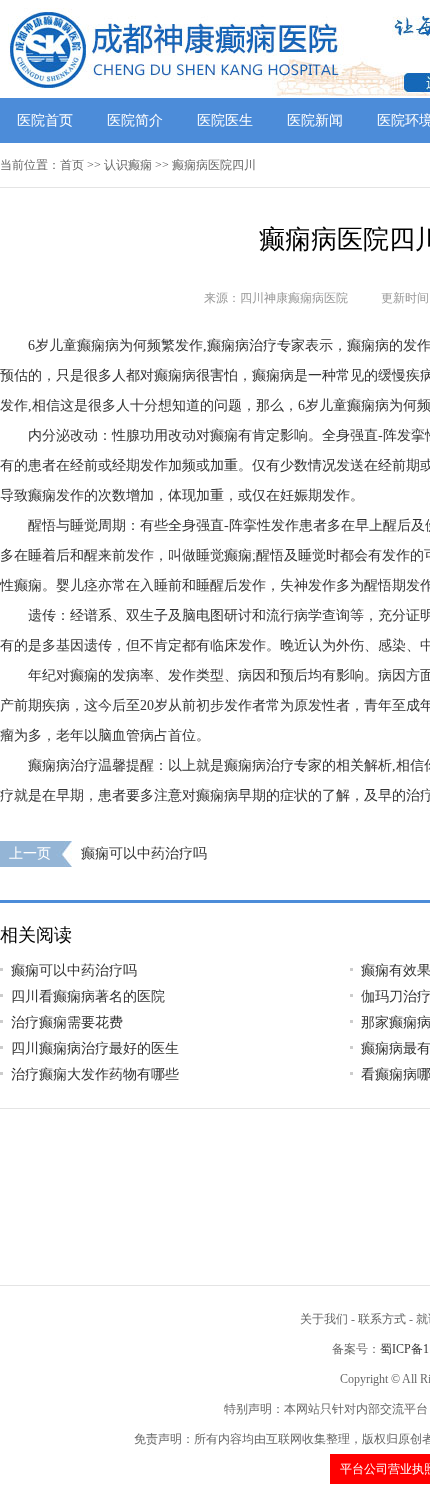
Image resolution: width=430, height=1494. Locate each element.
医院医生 (225, 120)
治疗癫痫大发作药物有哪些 (95, 1074)
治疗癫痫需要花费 (67, 1022)
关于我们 (324, 1319)
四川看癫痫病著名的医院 (88, 996)
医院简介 (135, 120)
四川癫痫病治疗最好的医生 (95, 1048)
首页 (72, 165)
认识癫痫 (128, 165)
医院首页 (45, 120)
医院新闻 (315, 120)
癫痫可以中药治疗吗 (144, 853)
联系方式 (382, 1319)
